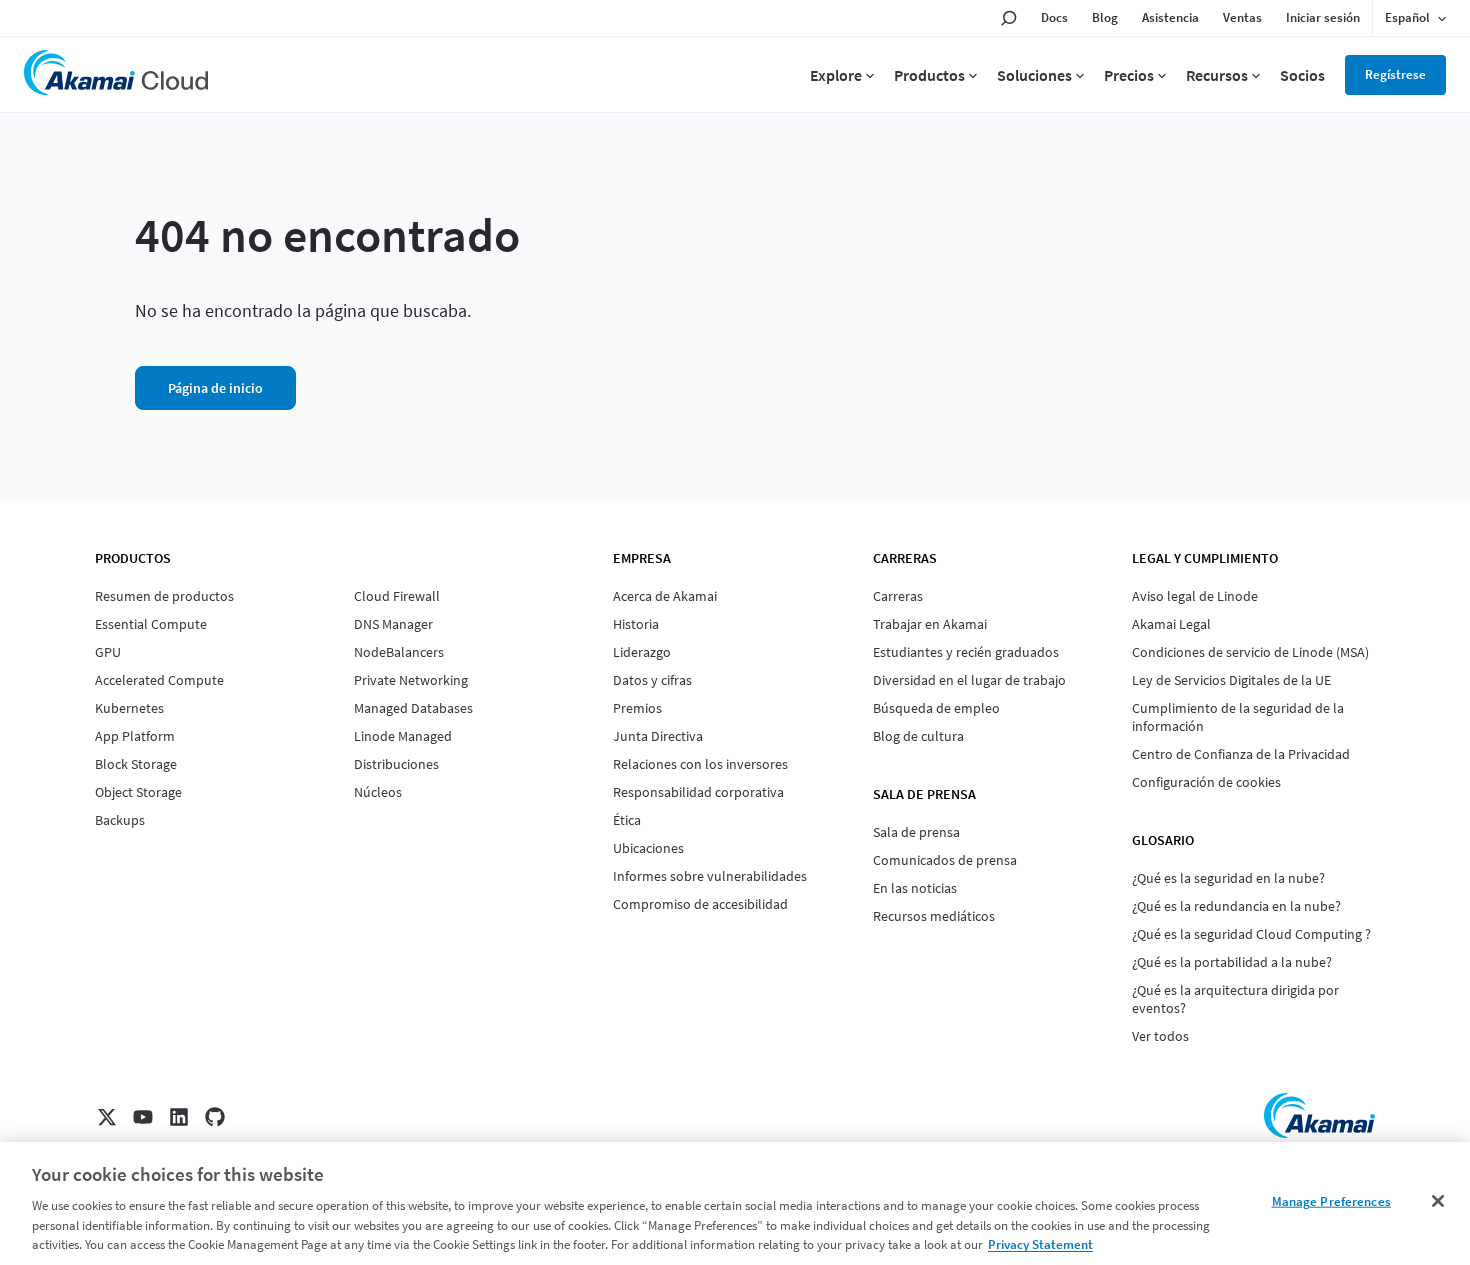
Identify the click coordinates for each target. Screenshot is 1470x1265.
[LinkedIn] (179, 1117)
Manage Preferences (1331, 1201)
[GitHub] (215, 1117)
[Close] (1438, 1201)
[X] (107, 1117)
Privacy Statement (1040, 1244)
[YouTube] (143, 1117)
